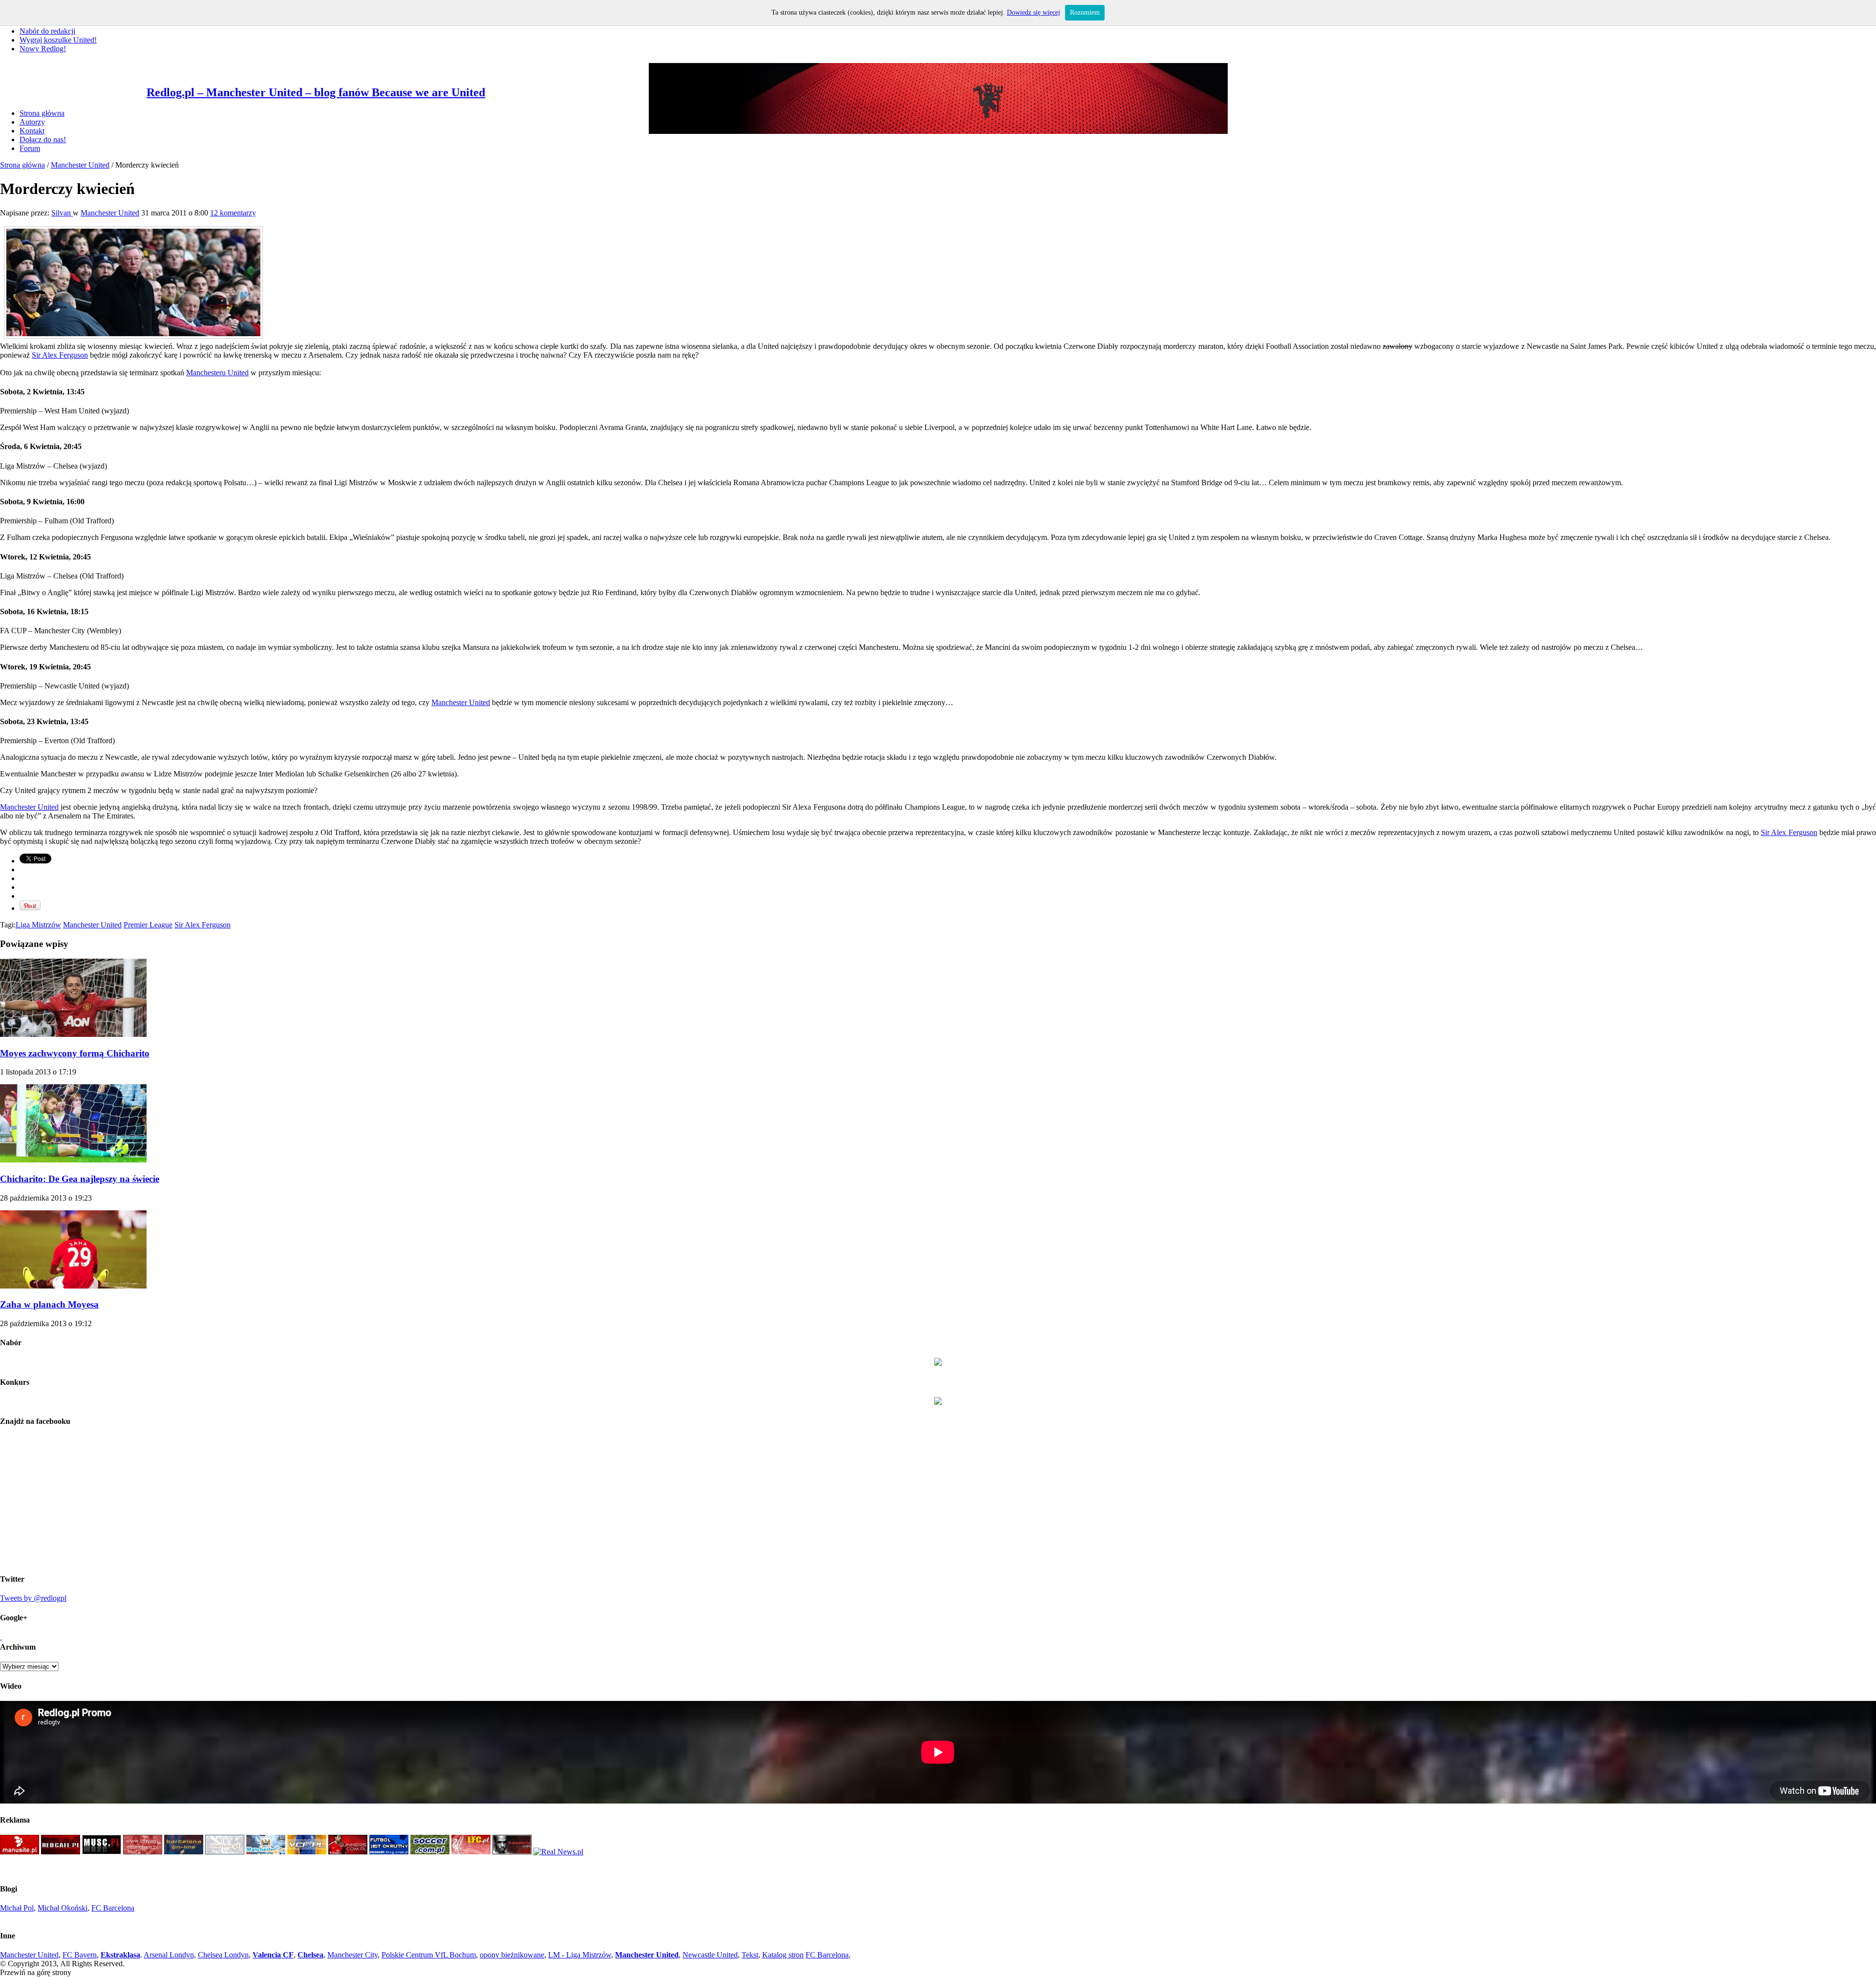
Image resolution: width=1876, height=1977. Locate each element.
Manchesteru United (217, 373)
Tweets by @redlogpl (33, 1598)
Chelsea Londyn (223, 1955)
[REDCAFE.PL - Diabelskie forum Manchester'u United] (61, 1852)
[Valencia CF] (307, 1852)
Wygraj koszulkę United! (58, 40)
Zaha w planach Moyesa (49, 1304)
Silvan (62, 213)
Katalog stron (783, 1955)
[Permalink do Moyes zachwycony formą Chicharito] (73, 1034)
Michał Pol (17, 1908)
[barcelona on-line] (184, 1852)
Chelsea (310, 1955)
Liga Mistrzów (38, 925)
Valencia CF (273, 1955)
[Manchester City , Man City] (266, 1852)
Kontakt (32, 131)
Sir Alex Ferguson (60, 355)
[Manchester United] (20, 1852)
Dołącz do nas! (43, 140)
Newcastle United (710, 1955)
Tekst (750, 1955)
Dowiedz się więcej (1034, 12)
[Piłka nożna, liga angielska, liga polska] (430, 1852)
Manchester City (352, 1955)
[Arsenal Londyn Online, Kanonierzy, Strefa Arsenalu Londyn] (512, 1852)
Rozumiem (1085, 12)
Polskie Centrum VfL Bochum (429, 1955)
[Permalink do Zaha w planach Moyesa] (73, 1286)
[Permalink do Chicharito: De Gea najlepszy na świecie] (73, 1160)
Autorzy (32, 122)
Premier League (148, 925)
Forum (30, 148)
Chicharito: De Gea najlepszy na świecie (80, 1179)
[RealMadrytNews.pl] (558, 1852)
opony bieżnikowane (512, 1955)
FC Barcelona (113, 1908)
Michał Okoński (63, 1908)
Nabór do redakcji (47, 31)
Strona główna (42, 113)
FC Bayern (80, 1955)
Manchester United (80, 165)
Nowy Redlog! (43, 49)
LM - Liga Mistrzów (580, 1955)
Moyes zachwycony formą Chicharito (75, 1053)
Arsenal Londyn (169, 1955)
